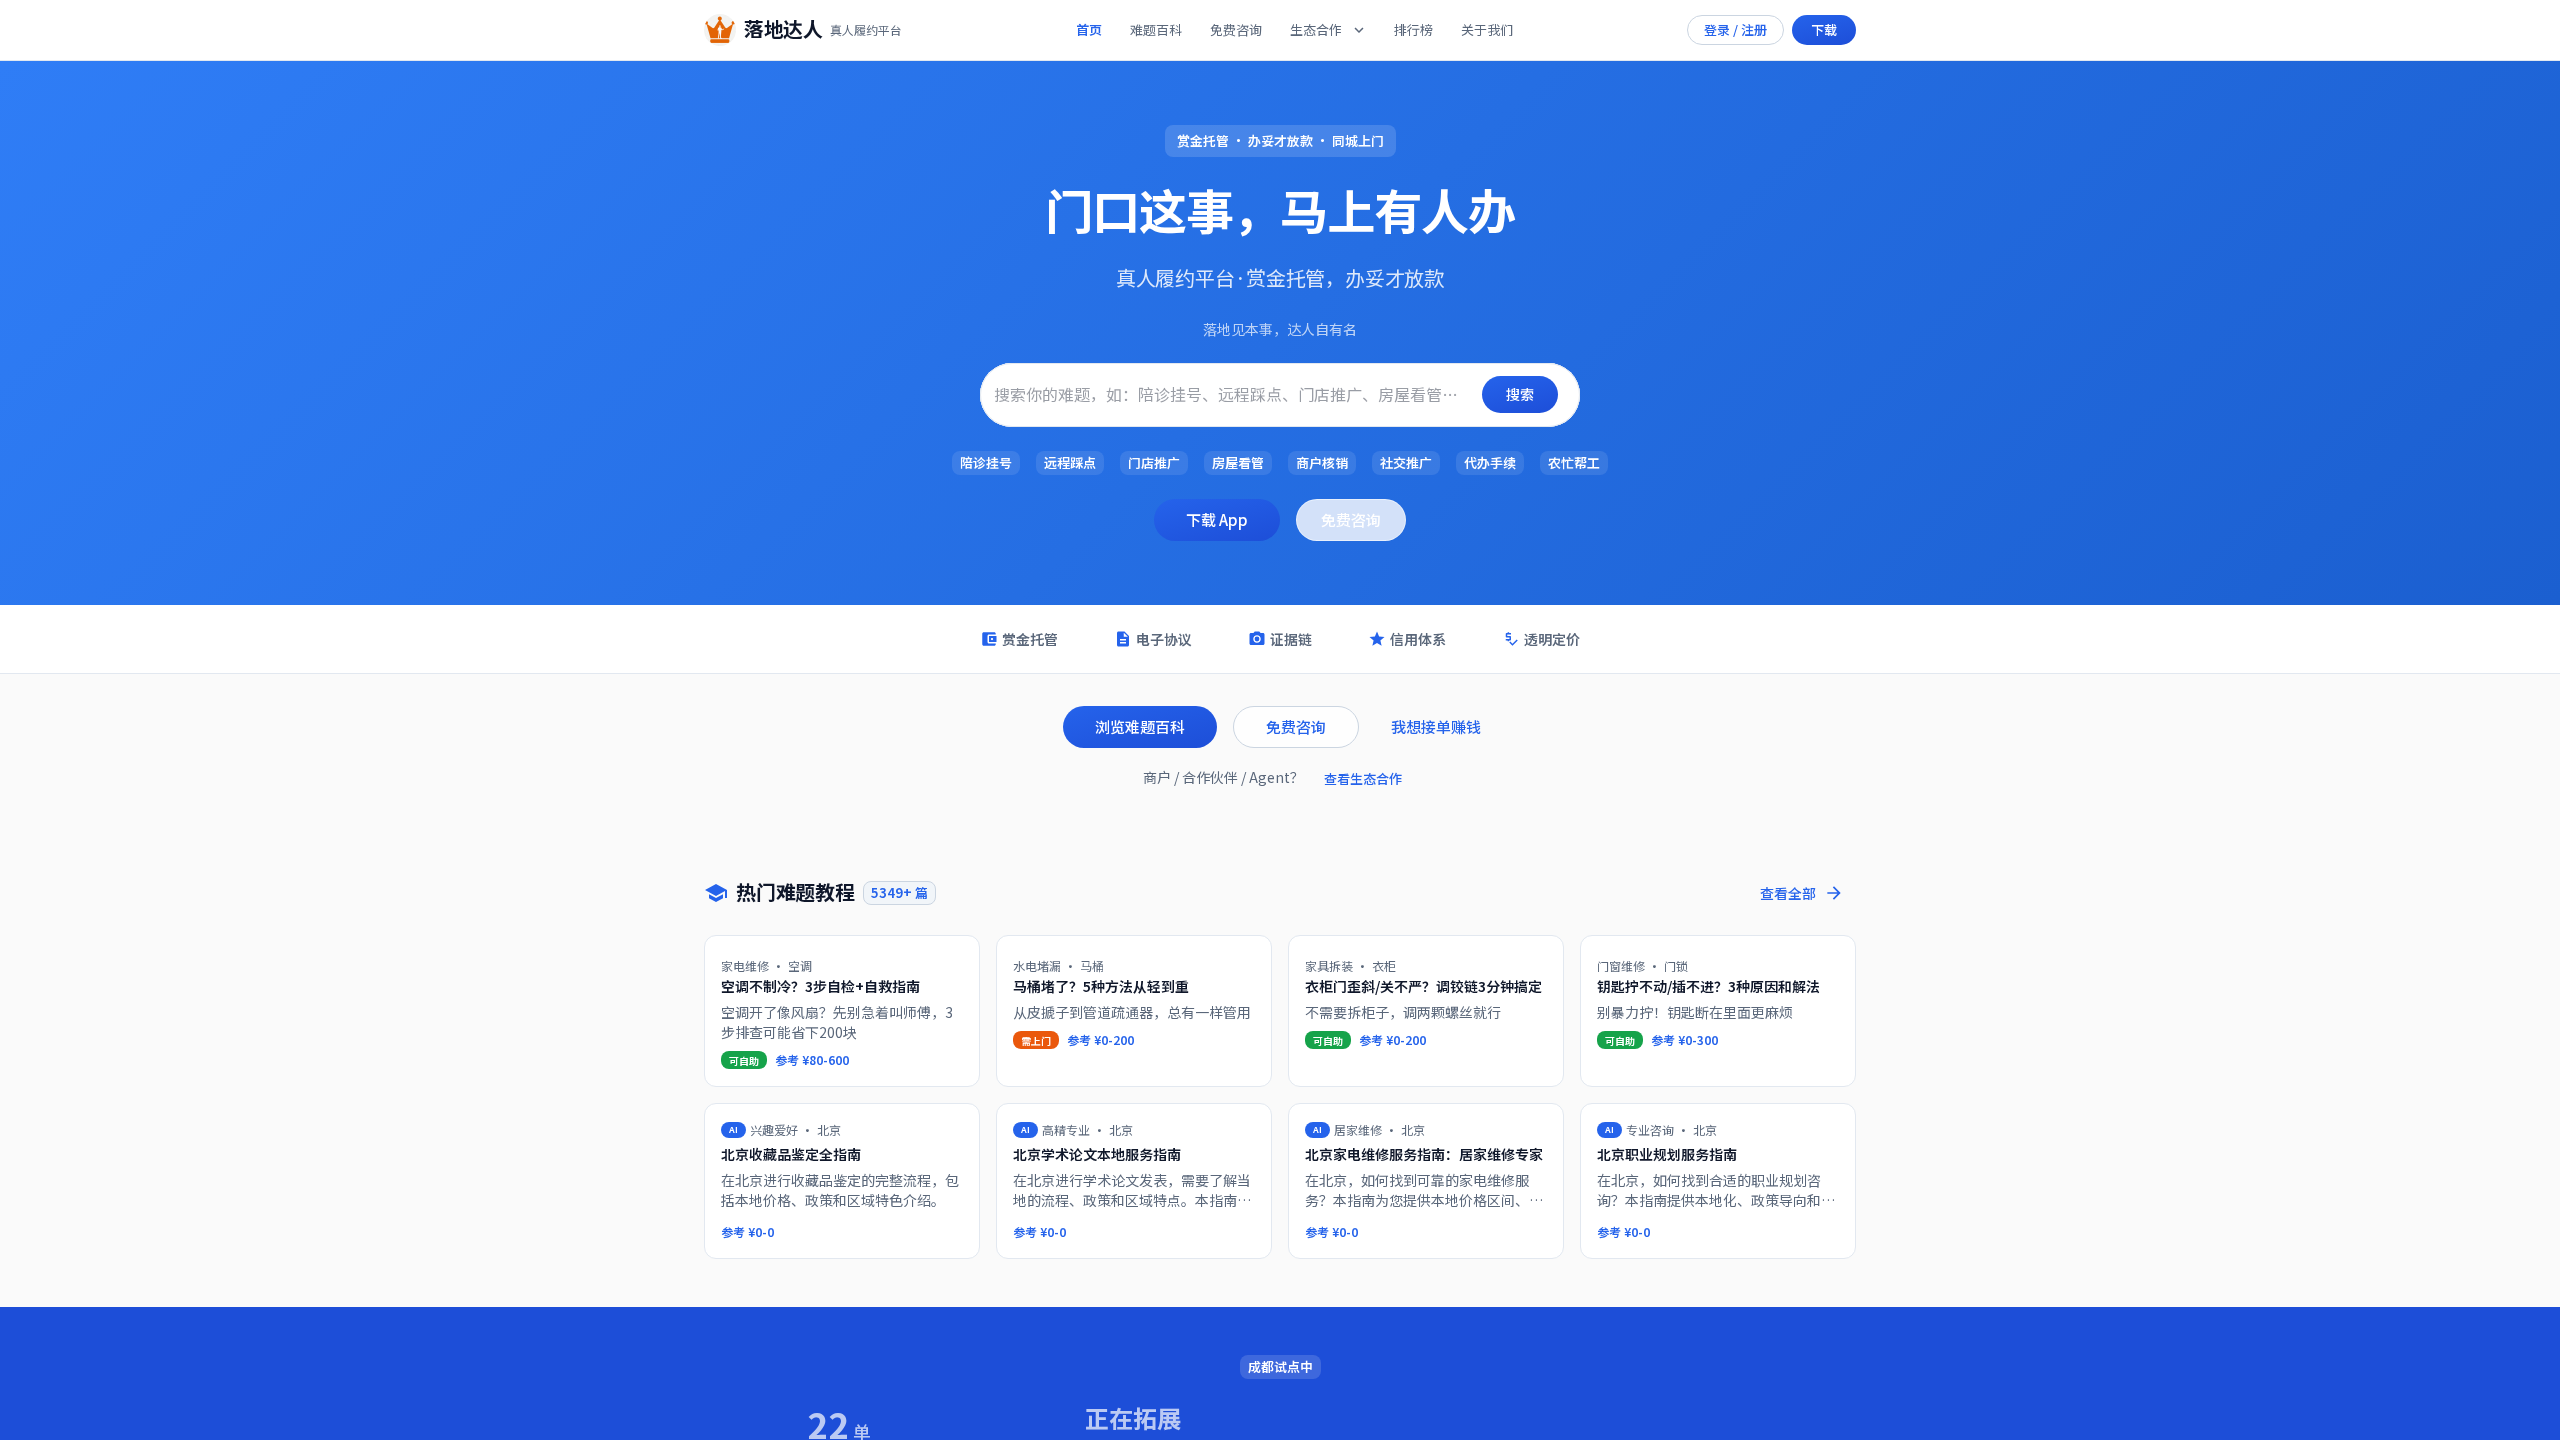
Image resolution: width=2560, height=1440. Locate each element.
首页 (1089, 29)
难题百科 (1156, 29)
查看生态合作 (1363, 778)
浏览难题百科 (1140, 726)
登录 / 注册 (1735, 29)
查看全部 (1788, 893)
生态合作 (1316, 29)
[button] (986, 463)
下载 (1824, 29)
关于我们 (1487, 29)
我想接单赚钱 (1436, 726)
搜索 (1520, 394)
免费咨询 (1236, 29)
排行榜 (1413, 29)
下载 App (1217, 519)
